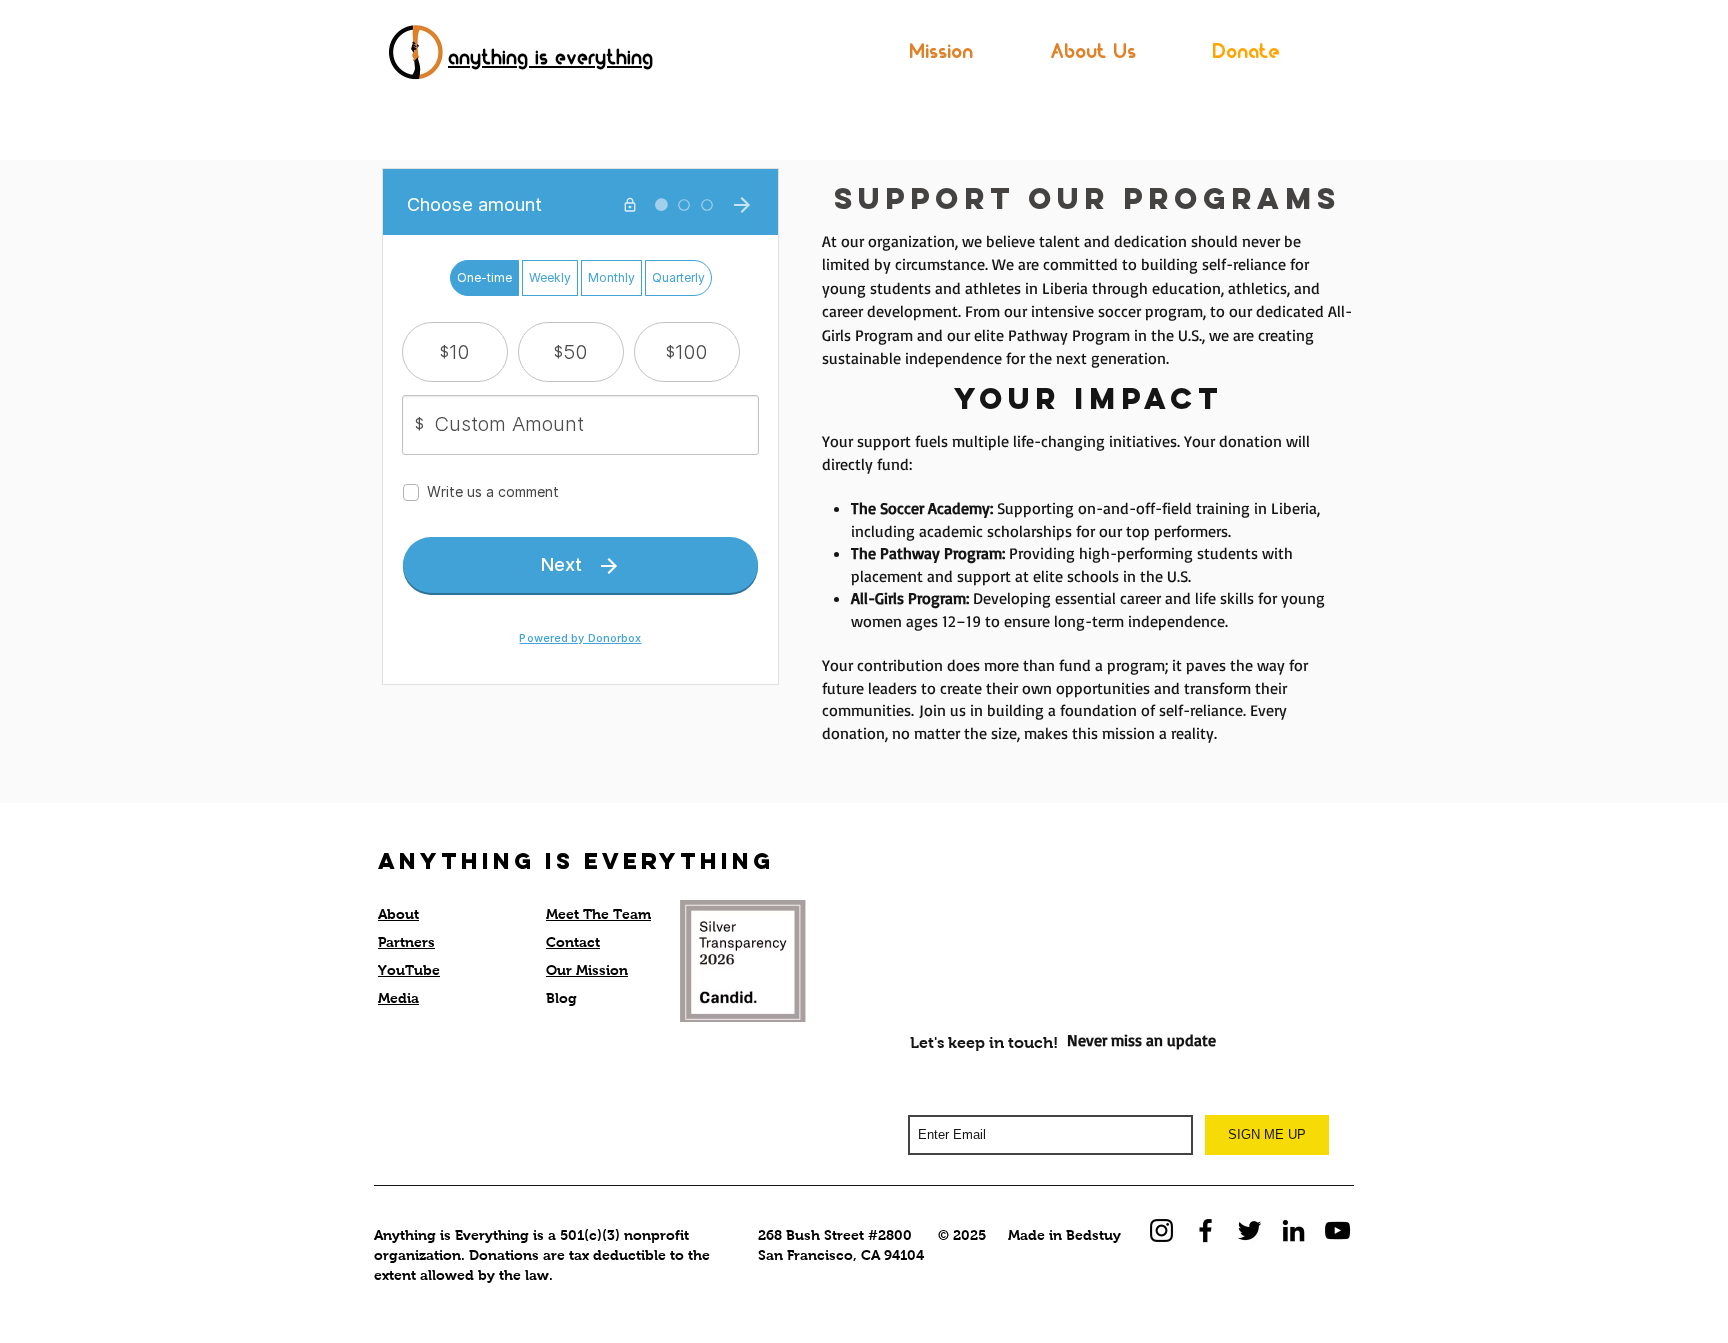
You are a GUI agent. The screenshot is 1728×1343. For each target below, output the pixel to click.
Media (398, 998)
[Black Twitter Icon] (1249, 1230)
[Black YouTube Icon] (1337, 1230)
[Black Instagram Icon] (1161, 1230)
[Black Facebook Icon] (1205, 1230)
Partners (406, 942)
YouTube (409, 970)
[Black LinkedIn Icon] (1293, 1230)
